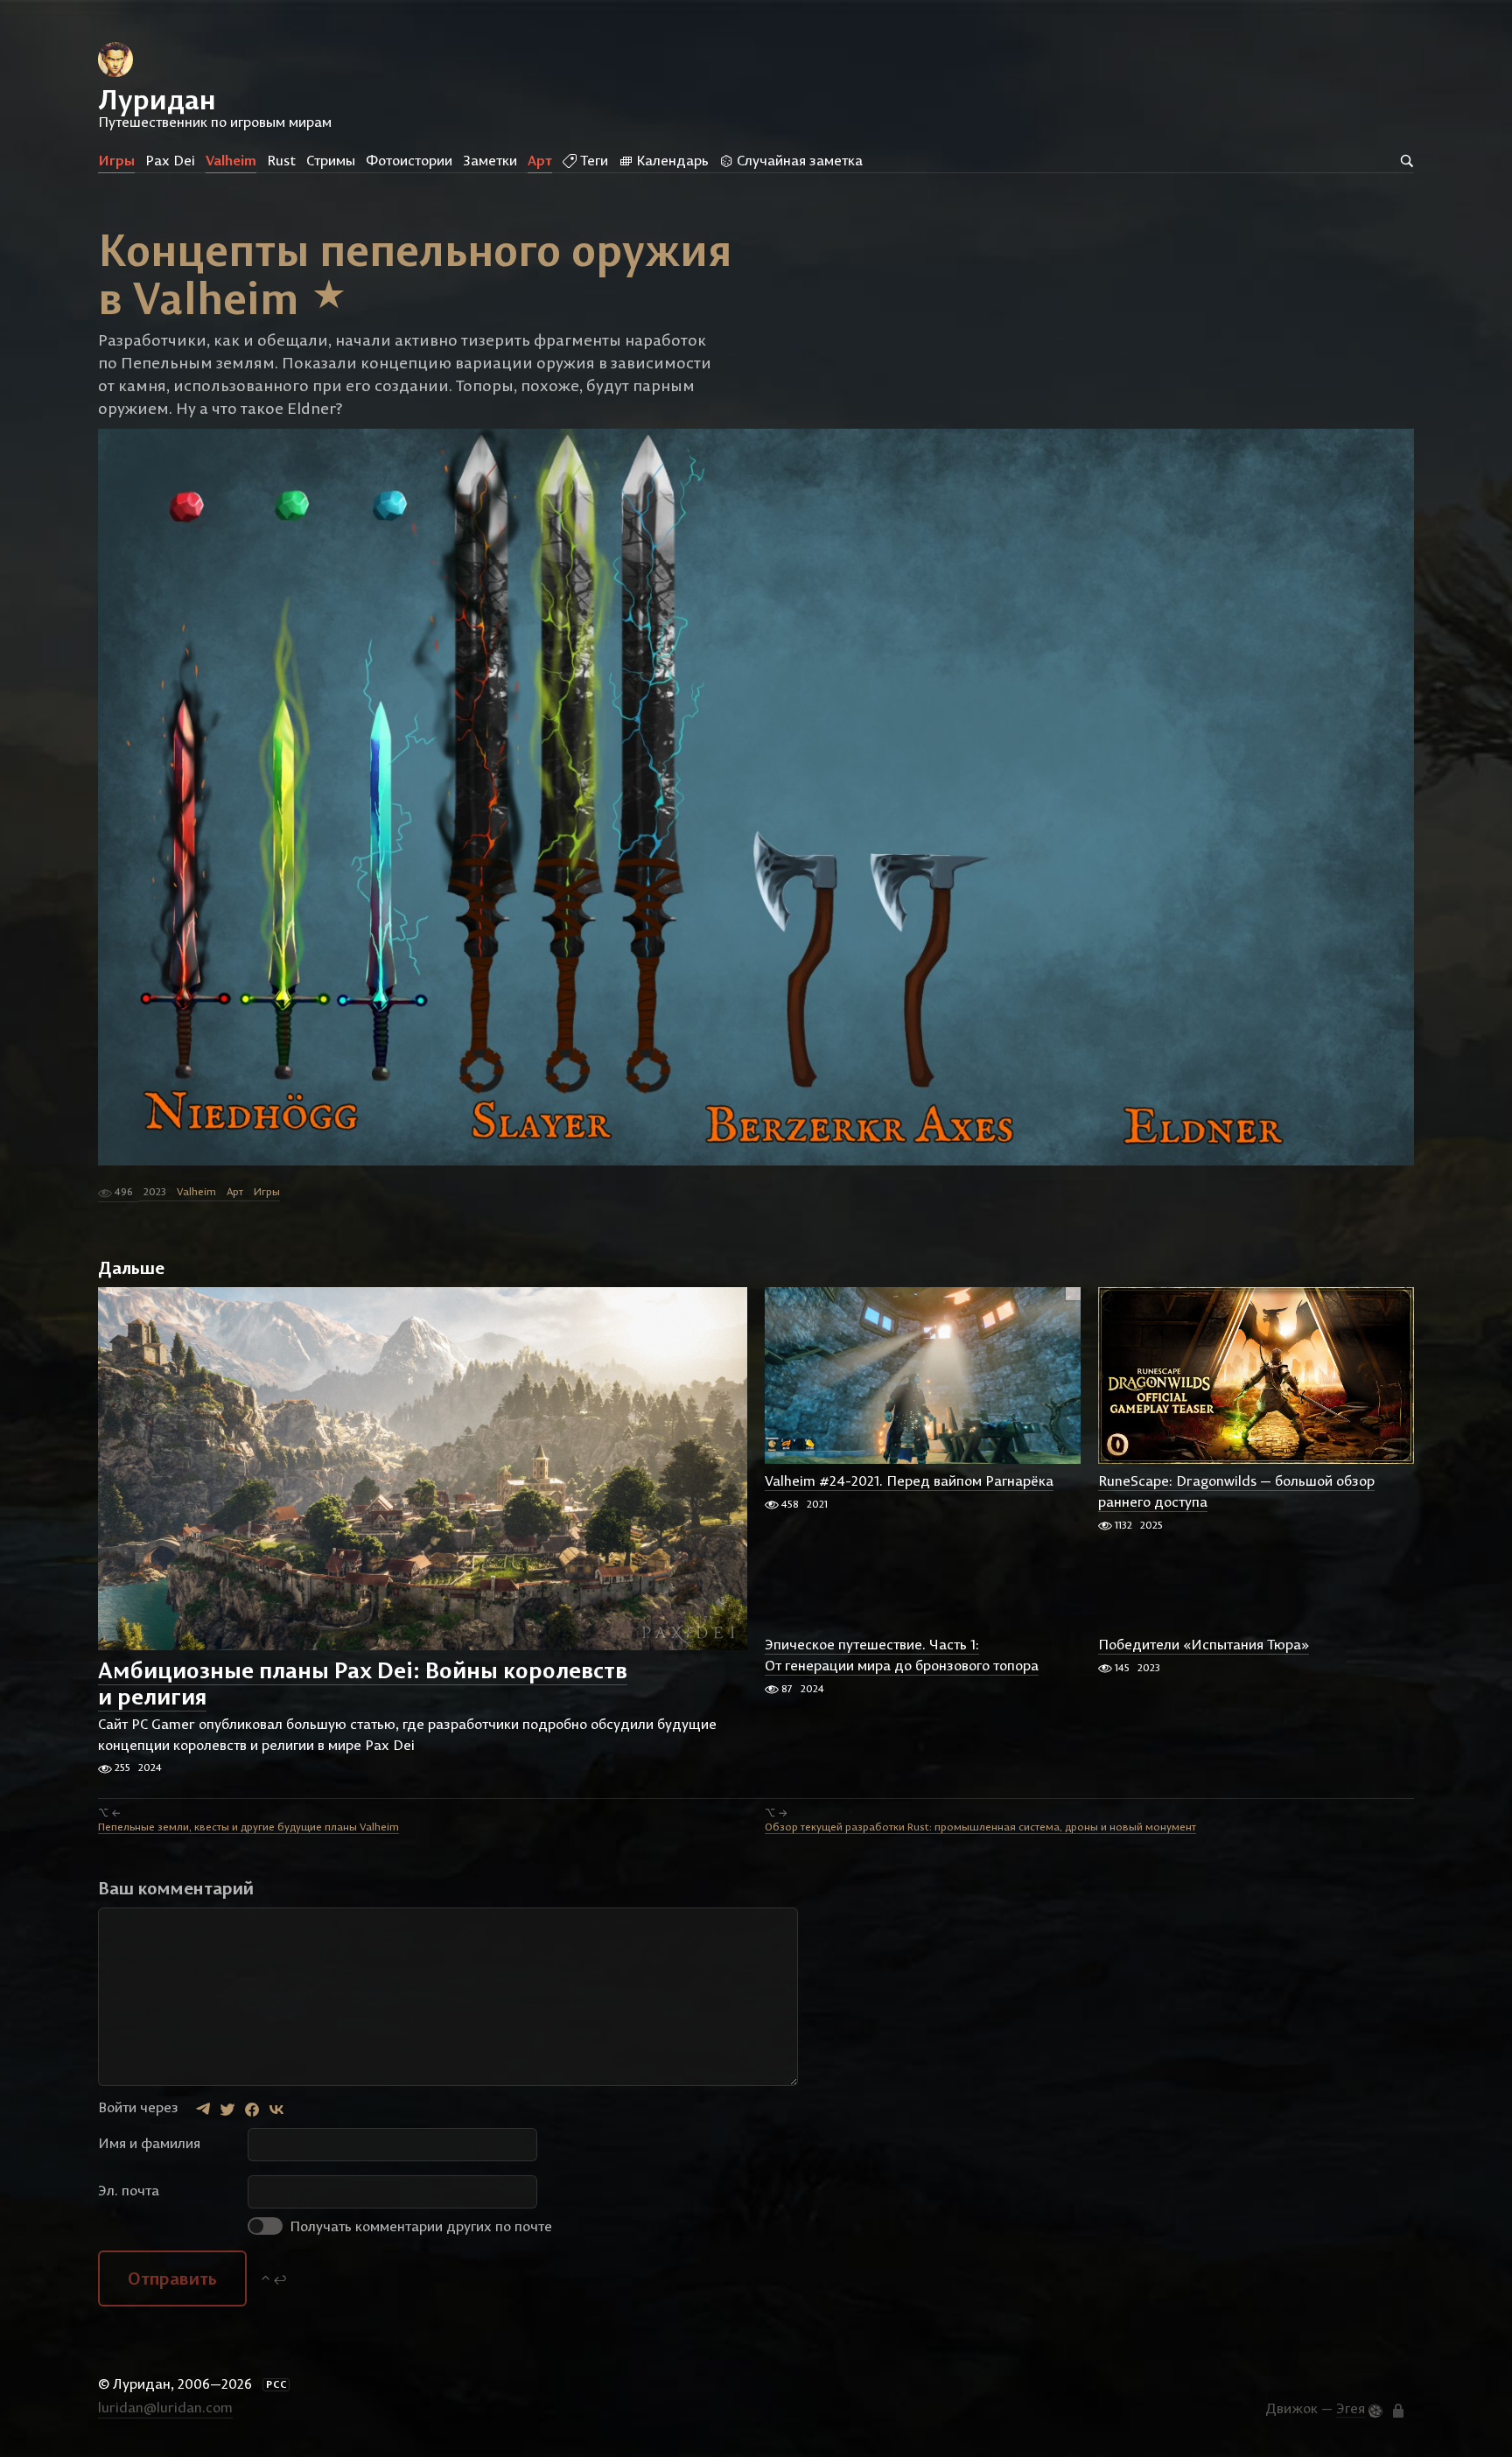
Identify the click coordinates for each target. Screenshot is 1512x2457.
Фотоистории (409, 160)
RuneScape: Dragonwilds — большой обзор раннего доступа (1236, 1492)
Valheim (231, 160)
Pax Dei (170, 160)
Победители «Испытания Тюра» (1204, 1645)
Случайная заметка (798, 160)
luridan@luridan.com (165, 2407)
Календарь (671, 160)
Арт (540, 160)
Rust (281, 160)
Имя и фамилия (149, 2143)
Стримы (331, 160)
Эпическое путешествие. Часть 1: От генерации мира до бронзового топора (902, 1655)
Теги (592, 160)
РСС (276, 2384)
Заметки (490, 160)
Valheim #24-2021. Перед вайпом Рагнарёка (909, 1481)
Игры (116, 160)
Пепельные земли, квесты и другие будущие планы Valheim (248, 1827)
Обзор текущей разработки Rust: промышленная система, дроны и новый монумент (980, 1827)
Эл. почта (129, 2190)
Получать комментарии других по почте (419, 2226)
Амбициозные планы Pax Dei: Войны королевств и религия (363, 1683)
